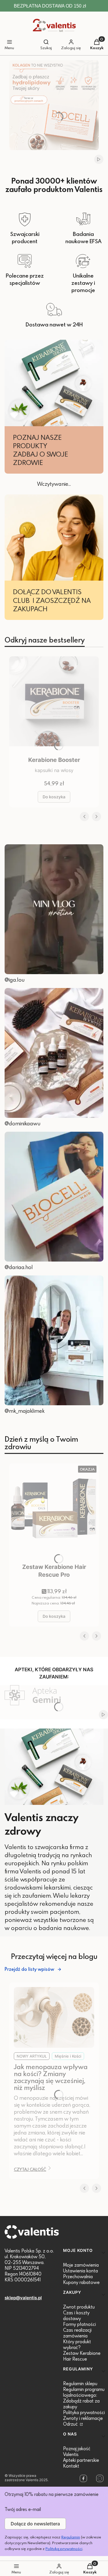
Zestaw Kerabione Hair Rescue (82, 2356)
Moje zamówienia (81, 2265)
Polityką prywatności (64, 2549)
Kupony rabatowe (81, 2282)
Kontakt (71, 2466)
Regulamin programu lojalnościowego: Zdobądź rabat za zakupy (84, 2398)
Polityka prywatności (84, 2412)
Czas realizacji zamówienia (77, 2333)
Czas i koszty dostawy (76, 2315)
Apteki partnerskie (81, 2460)
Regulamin (71, 2537)
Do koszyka (54, 797)
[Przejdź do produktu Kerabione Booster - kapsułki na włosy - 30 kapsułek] (54, 705)
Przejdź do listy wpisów (29, 1969)
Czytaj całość (30, 2169)
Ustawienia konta (80, 2271)
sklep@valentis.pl (23, 2298)
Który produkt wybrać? (77, 2344)
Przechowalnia (78, 2276)
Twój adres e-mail (23, 2509)
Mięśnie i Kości (68, 2056)
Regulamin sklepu (80, 2383)
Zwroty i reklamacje (83, 2418)
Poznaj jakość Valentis (77, 2451)
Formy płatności (79, 2324)
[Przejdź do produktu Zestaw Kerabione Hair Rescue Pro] (54, 1512)
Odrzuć (71, 2424)
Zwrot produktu (79, 2307)
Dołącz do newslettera (35, 2524)
